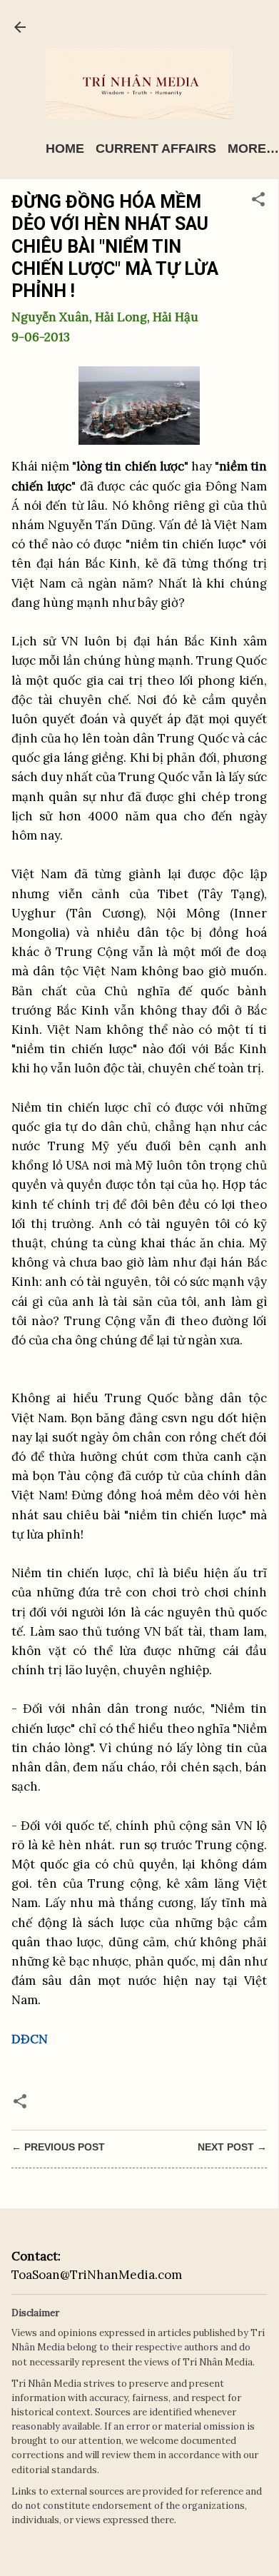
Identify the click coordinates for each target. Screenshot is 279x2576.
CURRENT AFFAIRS (156, 149)
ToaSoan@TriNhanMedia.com (97, 2275)
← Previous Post (58, 2147)
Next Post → (232, 2147)
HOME (65, 149)
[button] (258, 201)
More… (253, 149)
